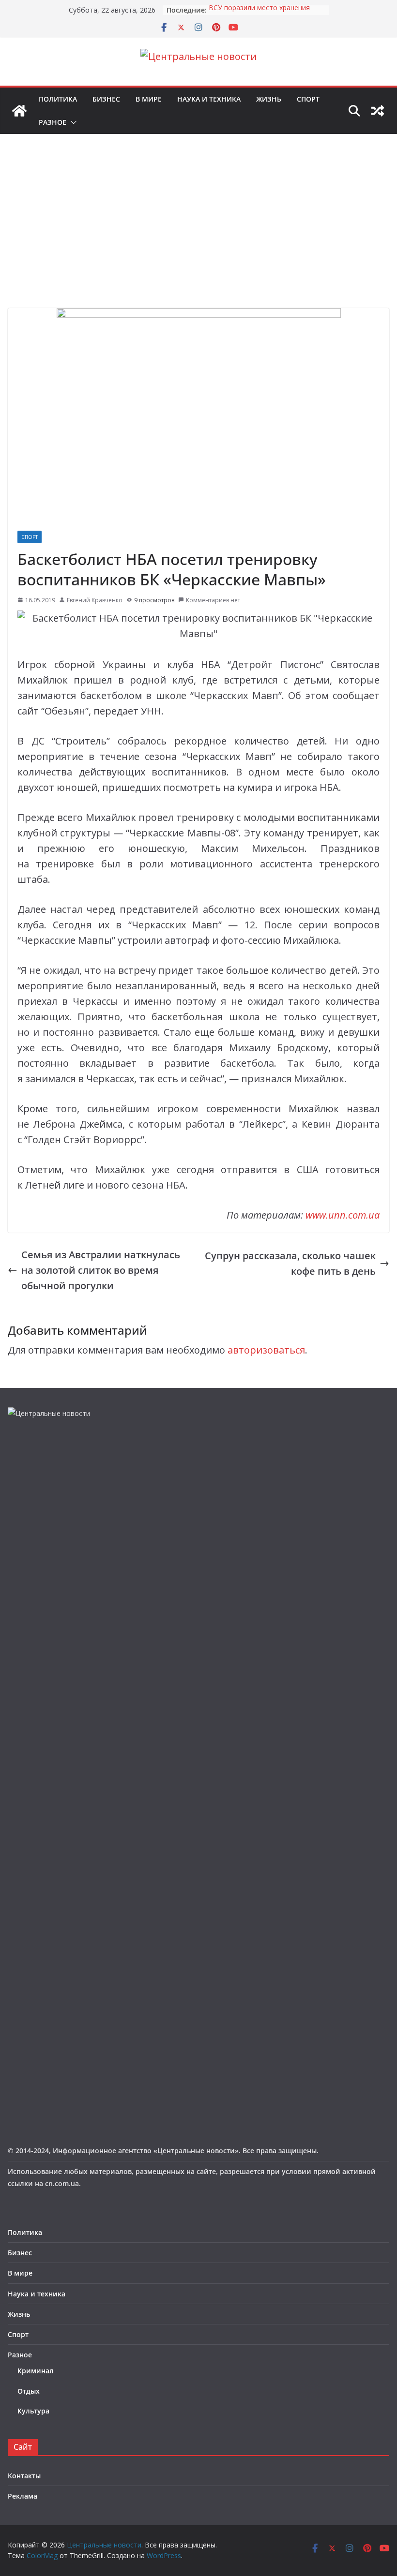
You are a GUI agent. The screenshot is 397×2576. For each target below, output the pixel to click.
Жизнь (269, 99)
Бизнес (106, 99)
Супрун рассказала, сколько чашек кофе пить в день (290, 1263)
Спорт (308, 99)
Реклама (23, 2496)
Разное (53, 122)
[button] (72, 122)
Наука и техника (209, 99)
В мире (149, 99)
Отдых (29, 2391)
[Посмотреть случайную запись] (378, 111)
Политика (58, 99)
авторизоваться (266, 1350)
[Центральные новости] (19, 111)
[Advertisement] (198, 236)
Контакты (24, 2476)
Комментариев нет (213, 600)
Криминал (36, 2371)
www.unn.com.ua (343, 1215)
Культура (33, 2411)
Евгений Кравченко (95, 600)
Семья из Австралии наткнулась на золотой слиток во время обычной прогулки (101, 1270)
